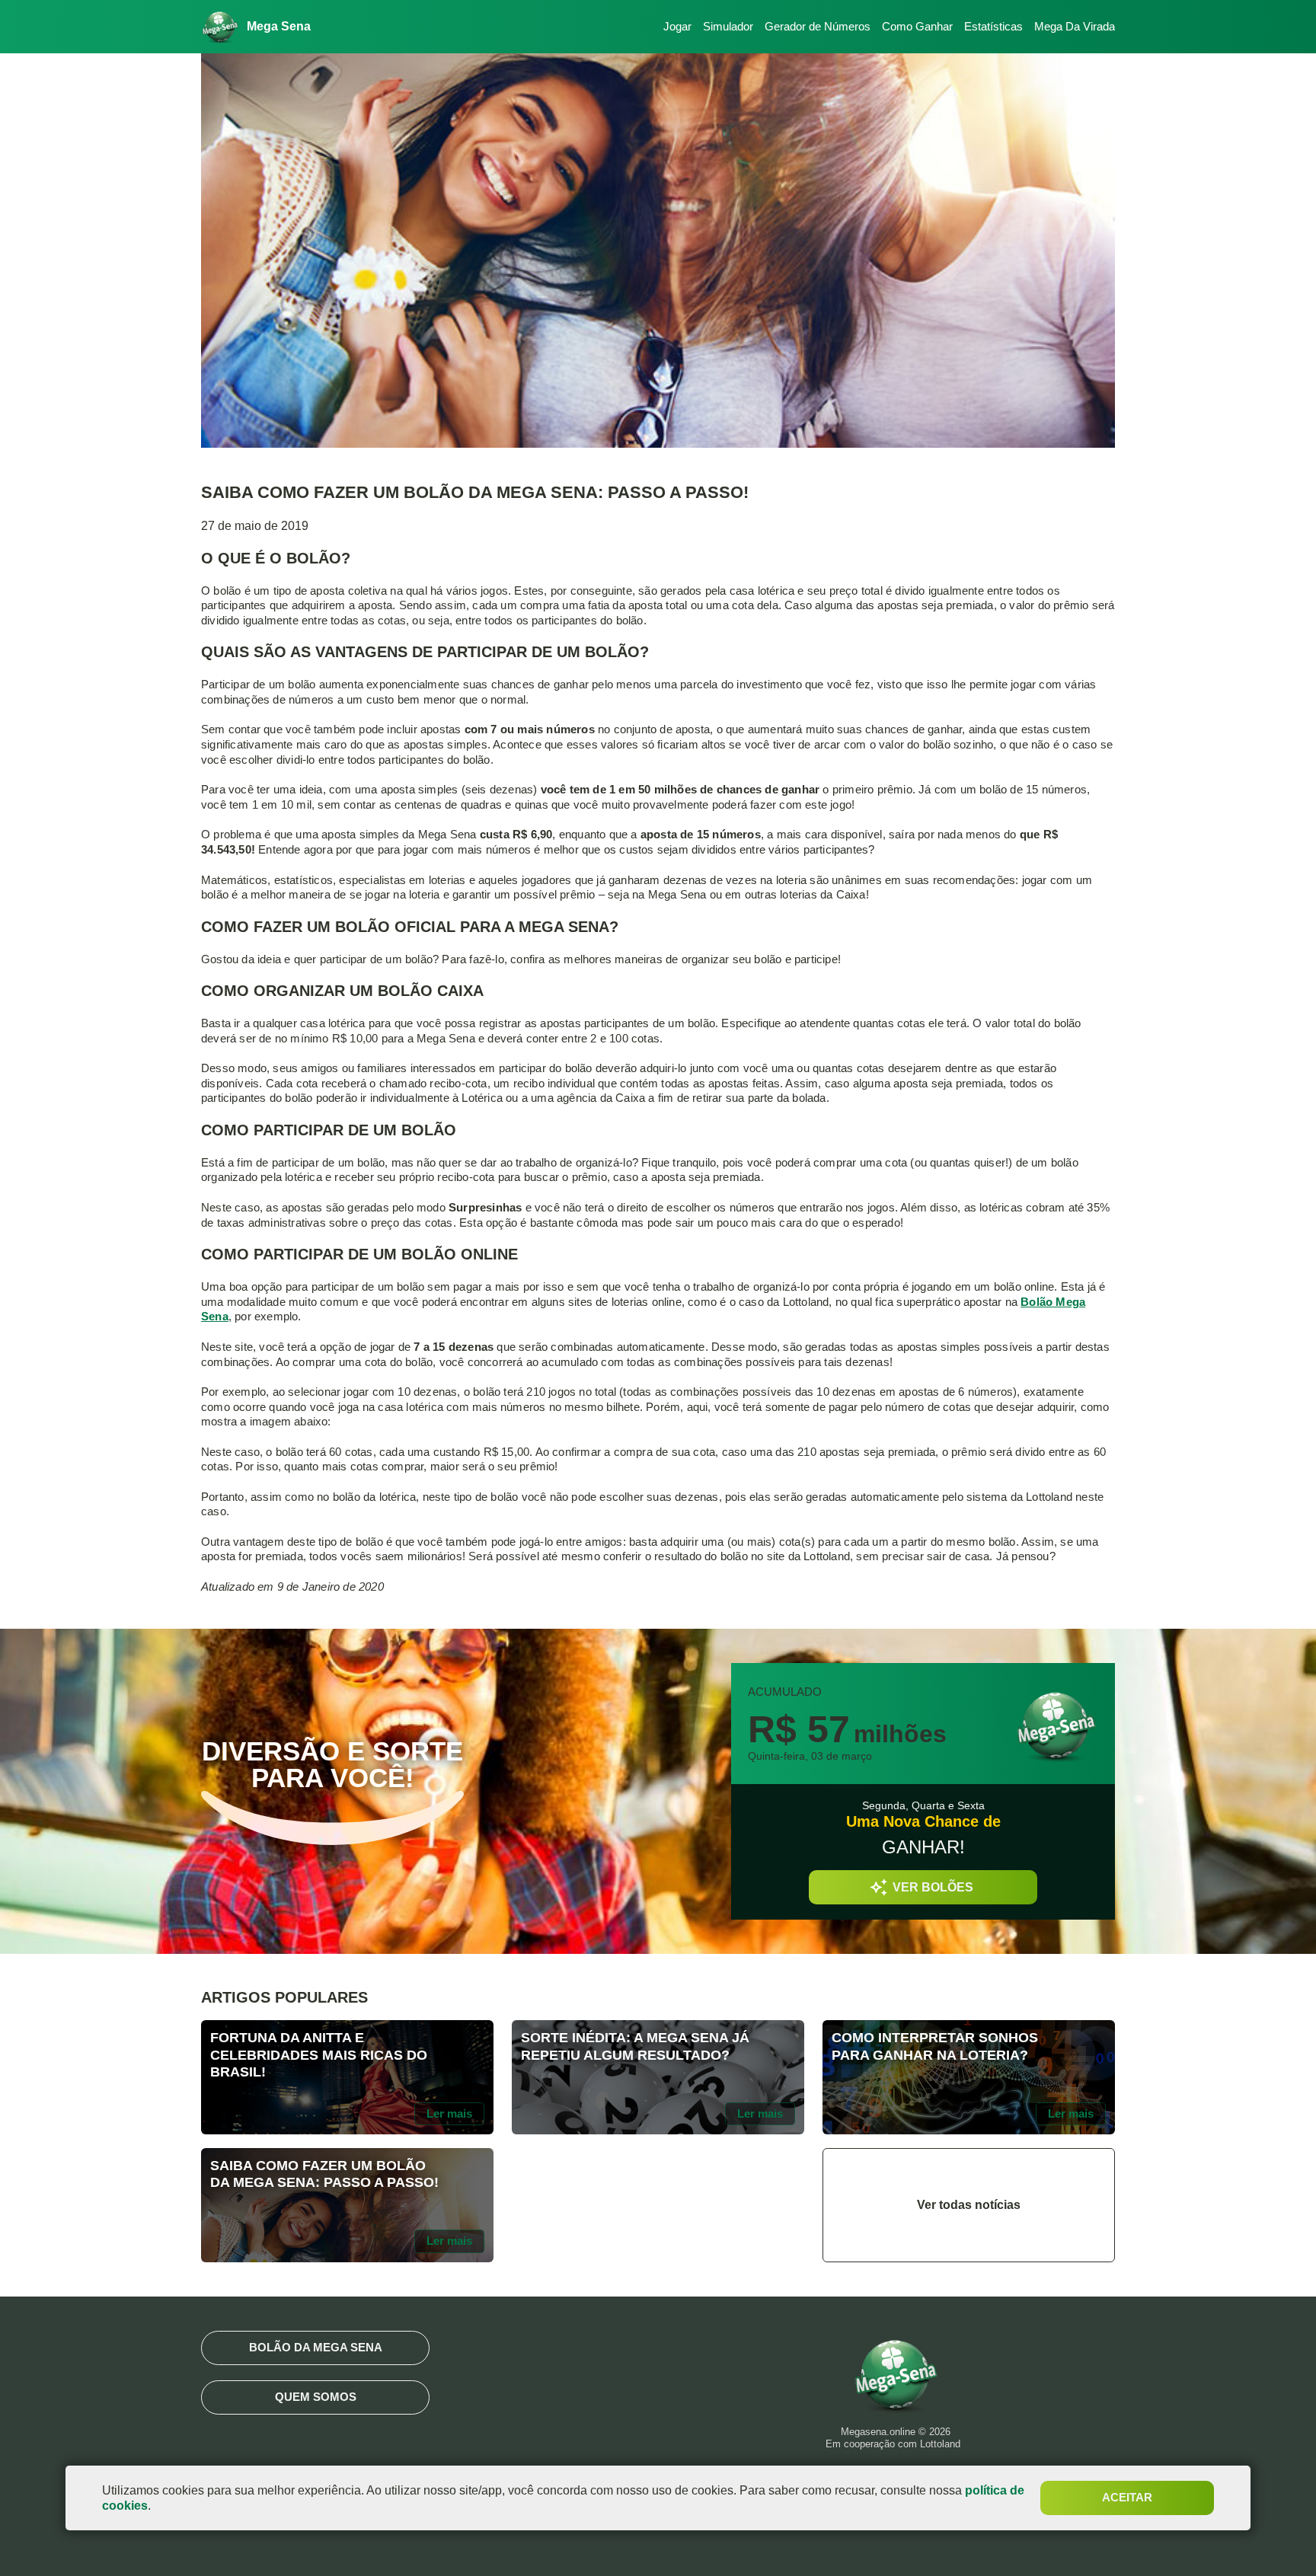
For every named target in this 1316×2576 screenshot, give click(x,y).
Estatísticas (993, 26)
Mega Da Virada (1075, 26)
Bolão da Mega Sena (316, 2347)
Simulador (728, 26)
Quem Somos (316, 2397)
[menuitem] (672, 27)
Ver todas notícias (969, 2205)
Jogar (677, 26)
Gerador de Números (818, 26)
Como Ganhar (917, 26)
